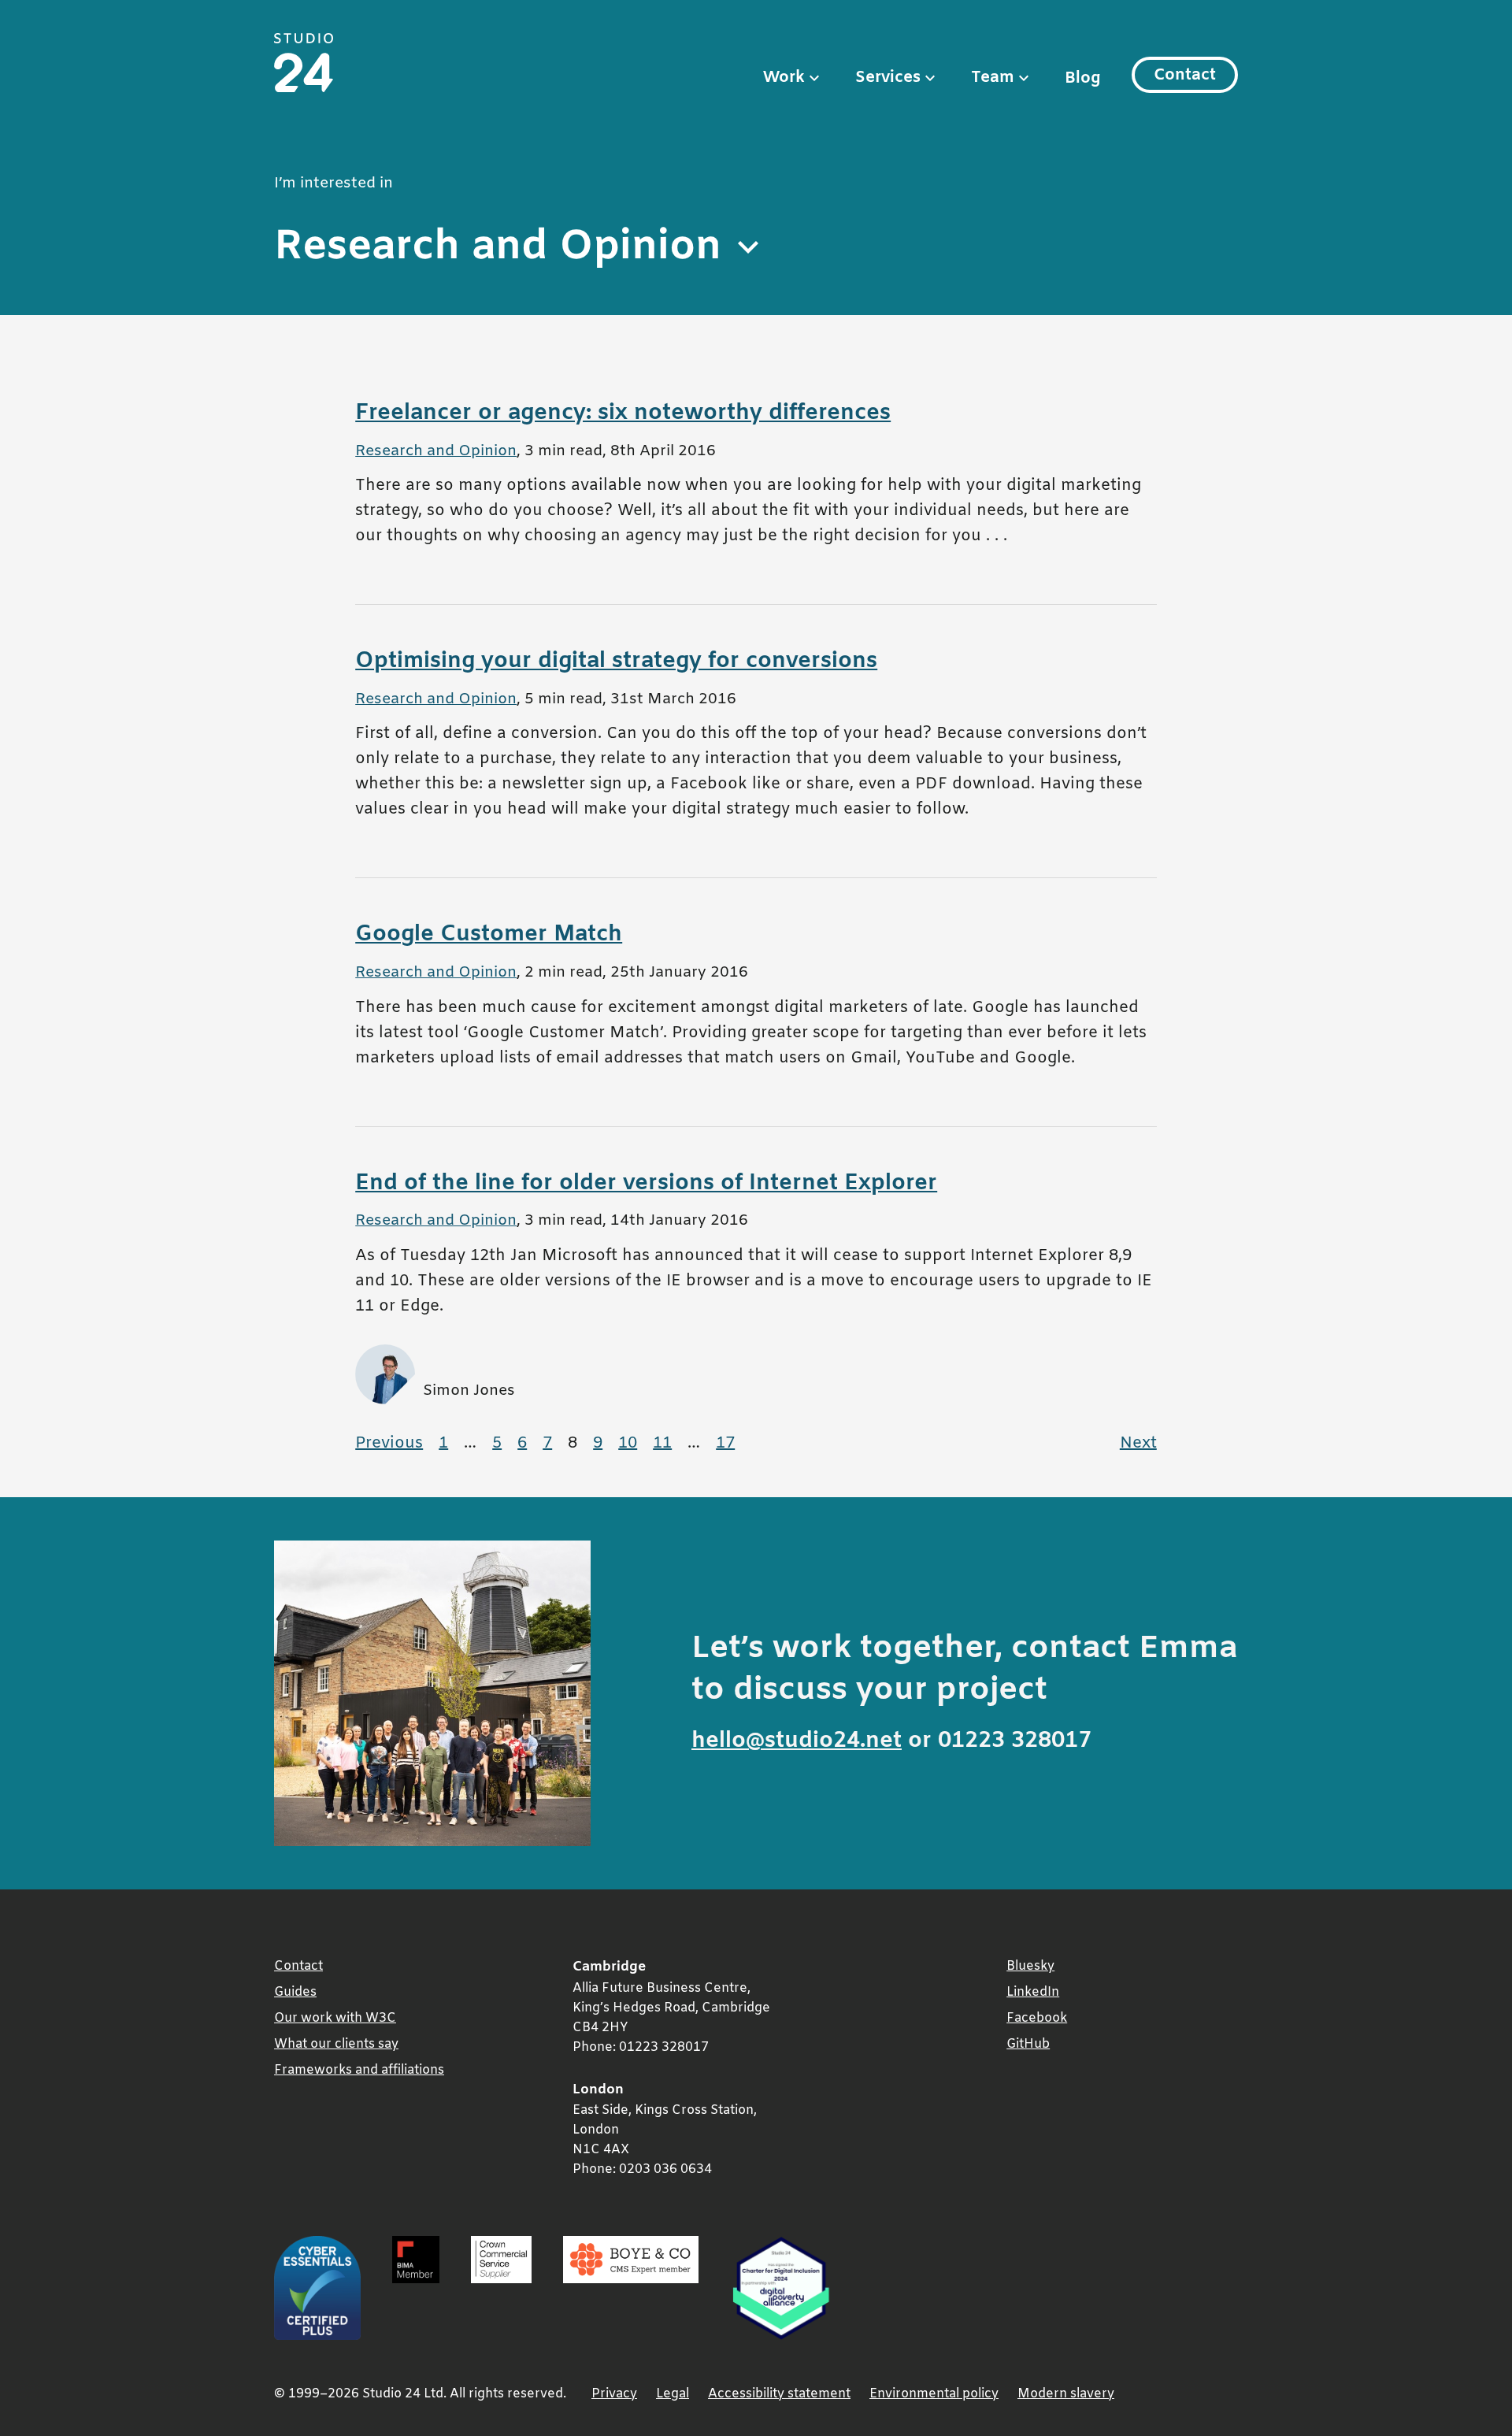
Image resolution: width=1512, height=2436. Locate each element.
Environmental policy (934, 2394)
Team (993, 78)
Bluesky (1030, 1966)
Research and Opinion (436, 452)
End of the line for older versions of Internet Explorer (646, 1183)
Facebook (1037, 2018)
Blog (1082, 78)
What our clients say (336, 2044)
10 (632, 1443)
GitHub (1028, 2044)
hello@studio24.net (797, 1741)
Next (1142, 1443)
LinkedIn (1033, 1992)
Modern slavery (1066, 2394)
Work (784, 78)
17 (729, 1443)
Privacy (614, 2394)
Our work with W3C (335, 2018)
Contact (1185, 75)
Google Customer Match (489, 934)
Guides (295, 1992)
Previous (393, 1443)
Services (888, 78)
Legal (673, 2394)
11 (666, 1443)
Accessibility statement (779, 2394)
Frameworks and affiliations (359, 2070)
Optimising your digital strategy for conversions (616, 661)
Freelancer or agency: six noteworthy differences (623, 413)
